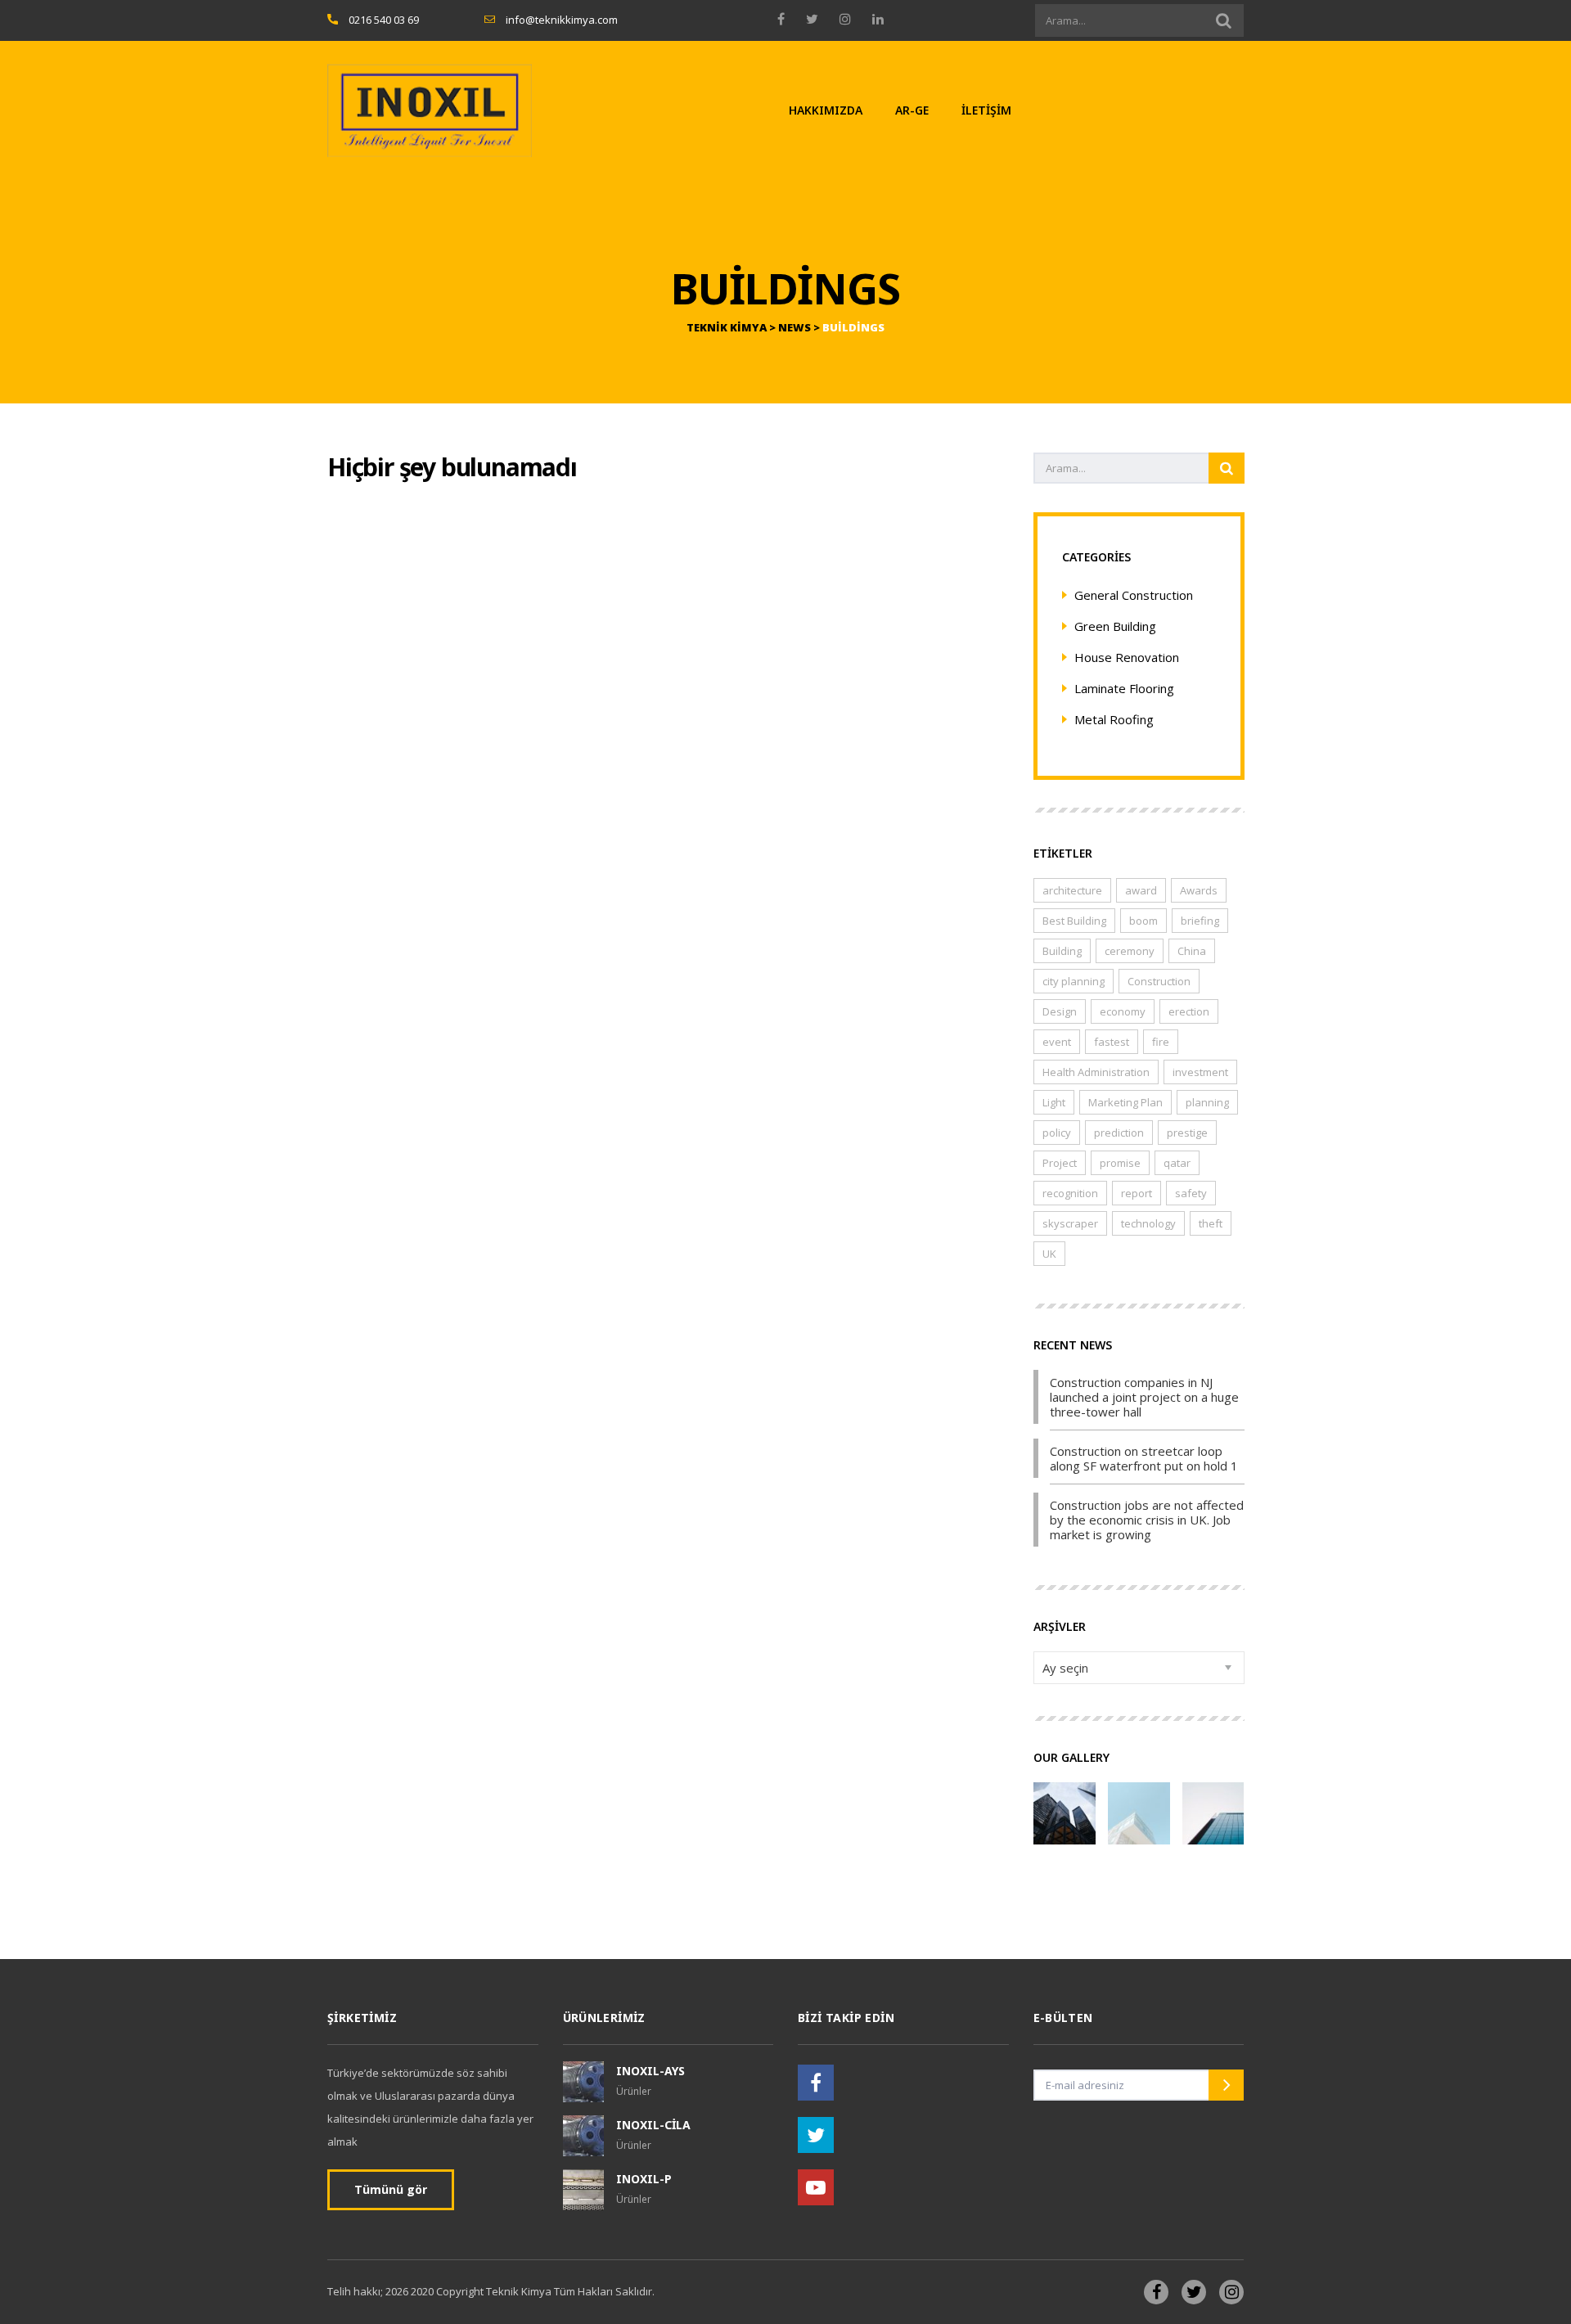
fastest (1112, 1042)
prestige (1187, 1133)
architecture (1072, 890)
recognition (1070, 1193)
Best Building (1074, 921)
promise (1120, 1163)
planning (1207, 1102)
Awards (1199, 890)
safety (1191, 1193)
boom (1143, 921)
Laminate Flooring (1124, 688)
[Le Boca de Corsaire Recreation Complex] (1139, 1807)
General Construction (1134, 595)
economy (1123, 1011)
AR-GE (912, 110)
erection (1189, 1011)
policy (1057, 1133)
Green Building (1115, 626)
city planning (1074, 981)
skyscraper (1070, 1223)
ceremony (1130, 951)
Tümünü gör (391, 2189)
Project (1060, 1163)
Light (1054, 1102)
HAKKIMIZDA (826, 110)
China (1192, 951)
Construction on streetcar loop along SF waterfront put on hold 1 (1144, 1458)
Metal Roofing (1114, 719)
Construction (1159, 981)
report (1137, 1193)
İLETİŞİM (986, 110)
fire (1161, 1042)
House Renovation (1127, 657)
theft (1211, 1223)
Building (1062, 951)
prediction (1119, 1133)
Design (1060, 1011)
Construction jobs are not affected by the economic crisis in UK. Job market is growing (1147, 1520)
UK (1049, 1254)
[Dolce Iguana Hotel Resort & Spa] (1064, 1807)
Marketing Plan (1125, 1102)
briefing (1200, 921)
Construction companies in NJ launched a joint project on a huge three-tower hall (1144, 1397)
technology (1148, 1223)
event (1057, 1042)
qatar (1177, 1163)
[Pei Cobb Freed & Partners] (1213, 1807)
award (1141, 890)
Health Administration (1096, 1072)
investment (1200, 1072)
